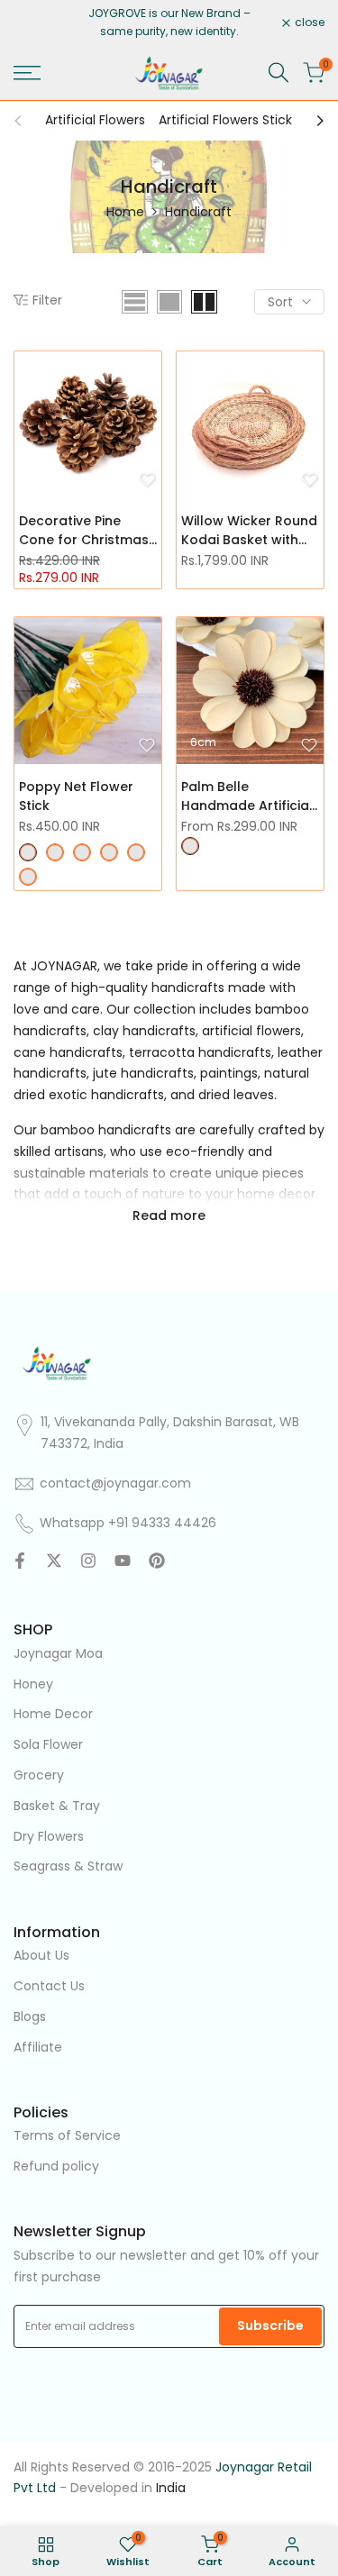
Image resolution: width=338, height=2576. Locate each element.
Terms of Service (67, 2135)
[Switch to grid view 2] (204, 302)
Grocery (39, 1775)
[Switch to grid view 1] (169, 302)
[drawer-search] (279, 73)
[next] (315, 121)
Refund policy (56, 2166)
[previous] (23, 121)
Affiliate (38, 2047)
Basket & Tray (57, 1806)
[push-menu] (27, 73)
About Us (41, 1955)
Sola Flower (48, 1744)
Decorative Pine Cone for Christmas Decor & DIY (84, 531)
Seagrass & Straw (68, 1866)
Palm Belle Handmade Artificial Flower (247, 796)
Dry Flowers (49, 1836)
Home (125, 212)
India (171, 2488)
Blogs (30, 2016)
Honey (33, 1684)
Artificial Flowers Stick (225, 120)
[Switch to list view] (135, 302)
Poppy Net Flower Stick (76, 796)
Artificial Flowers (95, 120)
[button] (147, 479)
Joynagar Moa (58, 1653)
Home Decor (53, 1714)
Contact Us (49, 1986)
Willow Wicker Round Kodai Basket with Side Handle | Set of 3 (249, 531)
